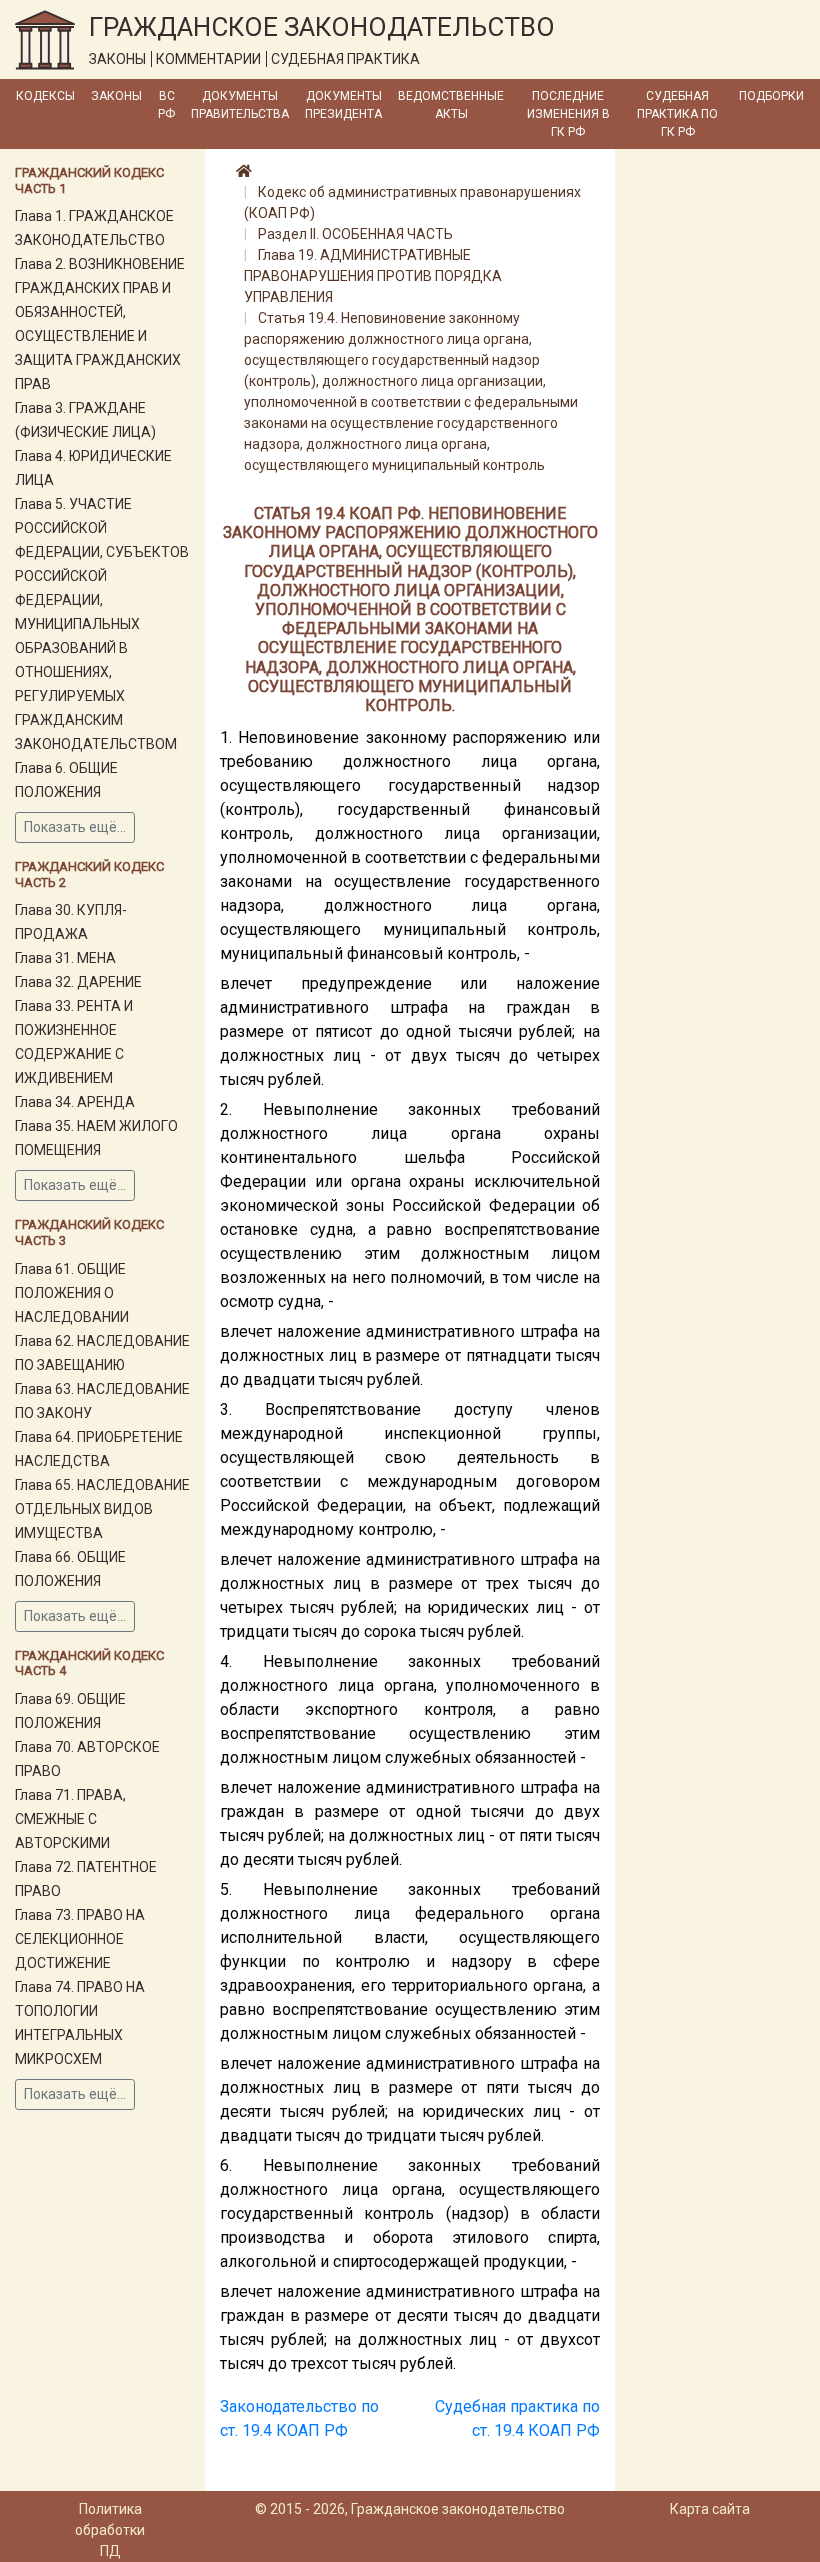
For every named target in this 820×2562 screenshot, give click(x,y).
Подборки (771, 96)
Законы (116, 96)
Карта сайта (710, 2509)
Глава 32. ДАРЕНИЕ (78, 982)
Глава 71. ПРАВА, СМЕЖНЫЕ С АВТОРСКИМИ (70, 1819)
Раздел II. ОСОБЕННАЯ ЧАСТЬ (355, 234)
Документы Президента (343, 105)
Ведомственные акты (451, 105)
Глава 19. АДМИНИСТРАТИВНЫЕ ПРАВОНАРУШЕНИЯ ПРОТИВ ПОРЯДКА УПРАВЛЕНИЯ (373, 276)
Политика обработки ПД (110, 2530)
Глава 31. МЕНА (65, 958)
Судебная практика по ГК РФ (677, 114)
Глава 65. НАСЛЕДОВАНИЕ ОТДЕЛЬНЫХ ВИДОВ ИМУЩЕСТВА (102, 1509)
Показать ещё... (75, 827)
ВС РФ (166, 105)
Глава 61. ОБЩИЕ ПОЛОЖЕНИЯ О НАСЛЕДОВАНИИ (72, 1293)
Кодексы (45, 96)
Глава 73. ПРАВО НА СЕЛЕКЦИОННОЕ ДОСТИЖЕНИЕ (80, 1939)
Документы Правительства (240, 105)
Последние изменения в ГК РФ (568, 114)
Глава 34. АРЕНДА (75, 1102)
